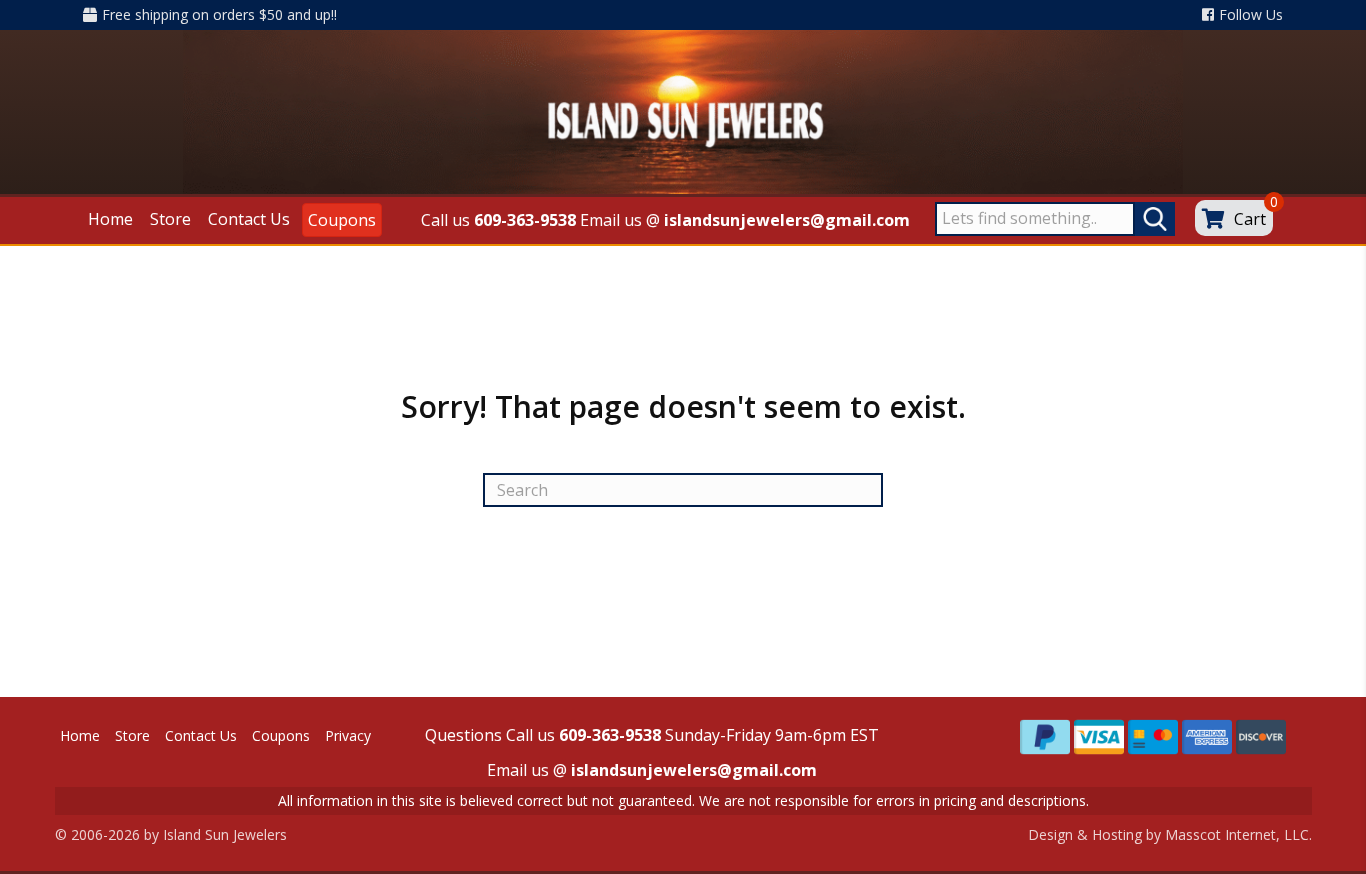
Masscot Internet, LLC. (1238, 834)
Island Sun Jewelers (225, 834)
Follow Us (1251, 14)
